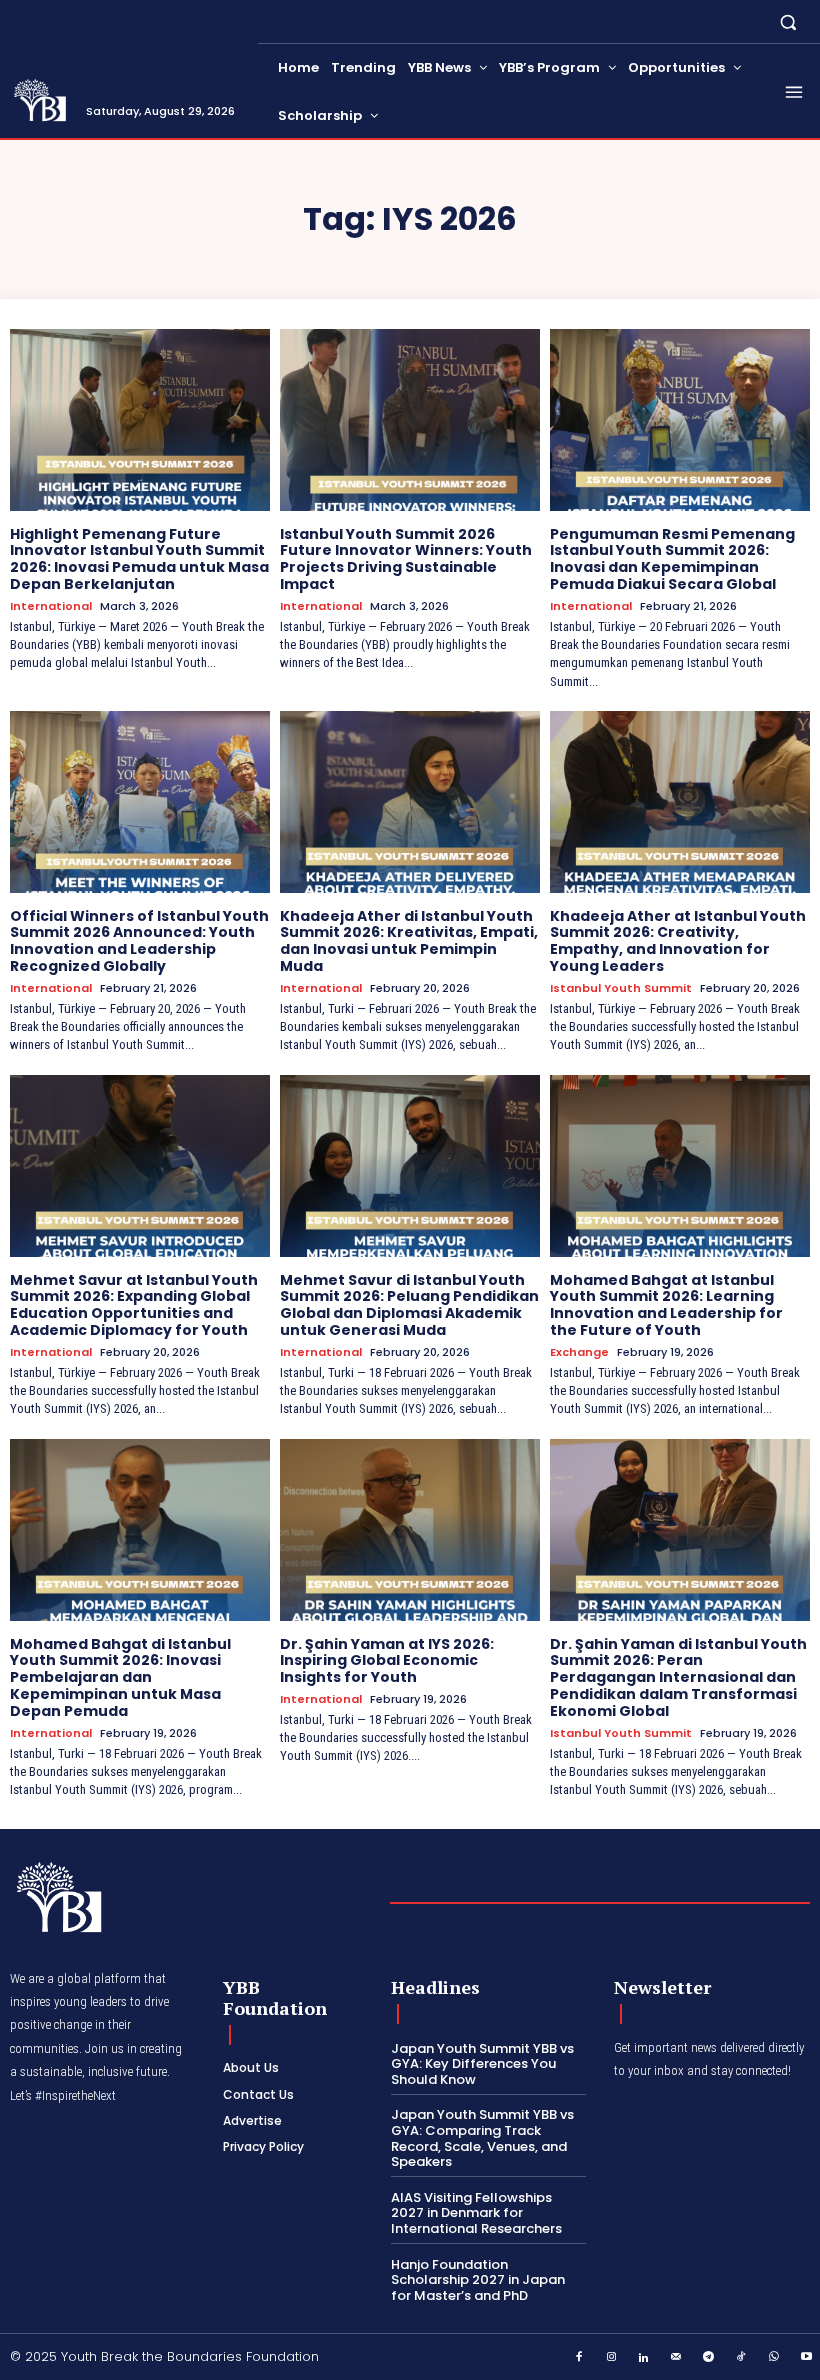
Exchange (579, 1352)
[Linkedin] (644, 2358)
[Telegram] (709, 2358)
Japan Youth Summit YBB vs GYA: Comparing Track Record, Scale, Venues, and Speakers (482, 2138)
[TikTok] (742, 2358)
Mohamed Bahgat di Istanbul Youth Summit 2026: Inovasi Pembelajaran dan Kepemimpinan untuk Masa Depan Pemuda (120, 1677)
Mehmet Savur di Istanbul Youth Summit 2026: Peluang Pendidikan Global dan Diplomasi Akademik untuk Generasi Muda (409, 1305)
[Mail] (677, 2358)
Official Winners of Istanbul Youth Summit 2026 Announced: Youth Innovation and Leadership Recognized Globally (139, 941)
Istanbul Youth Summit (621, 988)
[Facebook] (579, 2358)
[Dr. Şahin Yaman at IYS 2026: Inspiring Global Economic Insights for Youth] (410, 1530)
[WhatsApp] (774, 2358)
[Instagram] (612, 2358)
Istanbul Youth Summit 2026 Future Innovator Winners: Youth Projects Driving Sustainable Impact (406, 559)
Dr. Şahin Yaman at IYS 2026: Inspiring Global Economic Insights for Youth (387, 1661)
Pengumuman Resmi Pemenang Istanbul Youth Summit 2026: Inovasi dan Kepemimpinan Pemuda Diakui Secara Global (672, 559)
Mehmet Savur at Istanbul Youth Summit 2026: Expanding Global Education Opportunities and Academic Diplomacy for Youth (134, 1305)
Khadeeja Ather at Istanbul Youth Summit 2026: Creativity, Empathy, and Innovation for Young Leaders (678, 941)
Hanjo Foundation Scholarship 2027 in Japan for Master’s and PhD (478, 2280)
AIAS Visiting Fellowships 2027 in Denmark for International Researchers (476, 2213)
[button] (788, 21)
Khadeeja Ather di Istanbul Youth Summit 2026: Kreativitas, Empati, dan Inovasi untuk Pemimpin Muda (409, 941)
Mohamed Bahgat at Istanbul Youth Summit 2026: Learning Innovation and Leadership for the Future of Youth (666, 1305)
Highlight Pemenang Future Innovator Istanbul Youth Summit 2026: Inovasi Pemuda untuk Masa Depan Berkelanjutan (139, 559)
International (51, 606)
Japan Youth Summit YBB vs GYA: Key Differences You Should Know (482, 2064)
